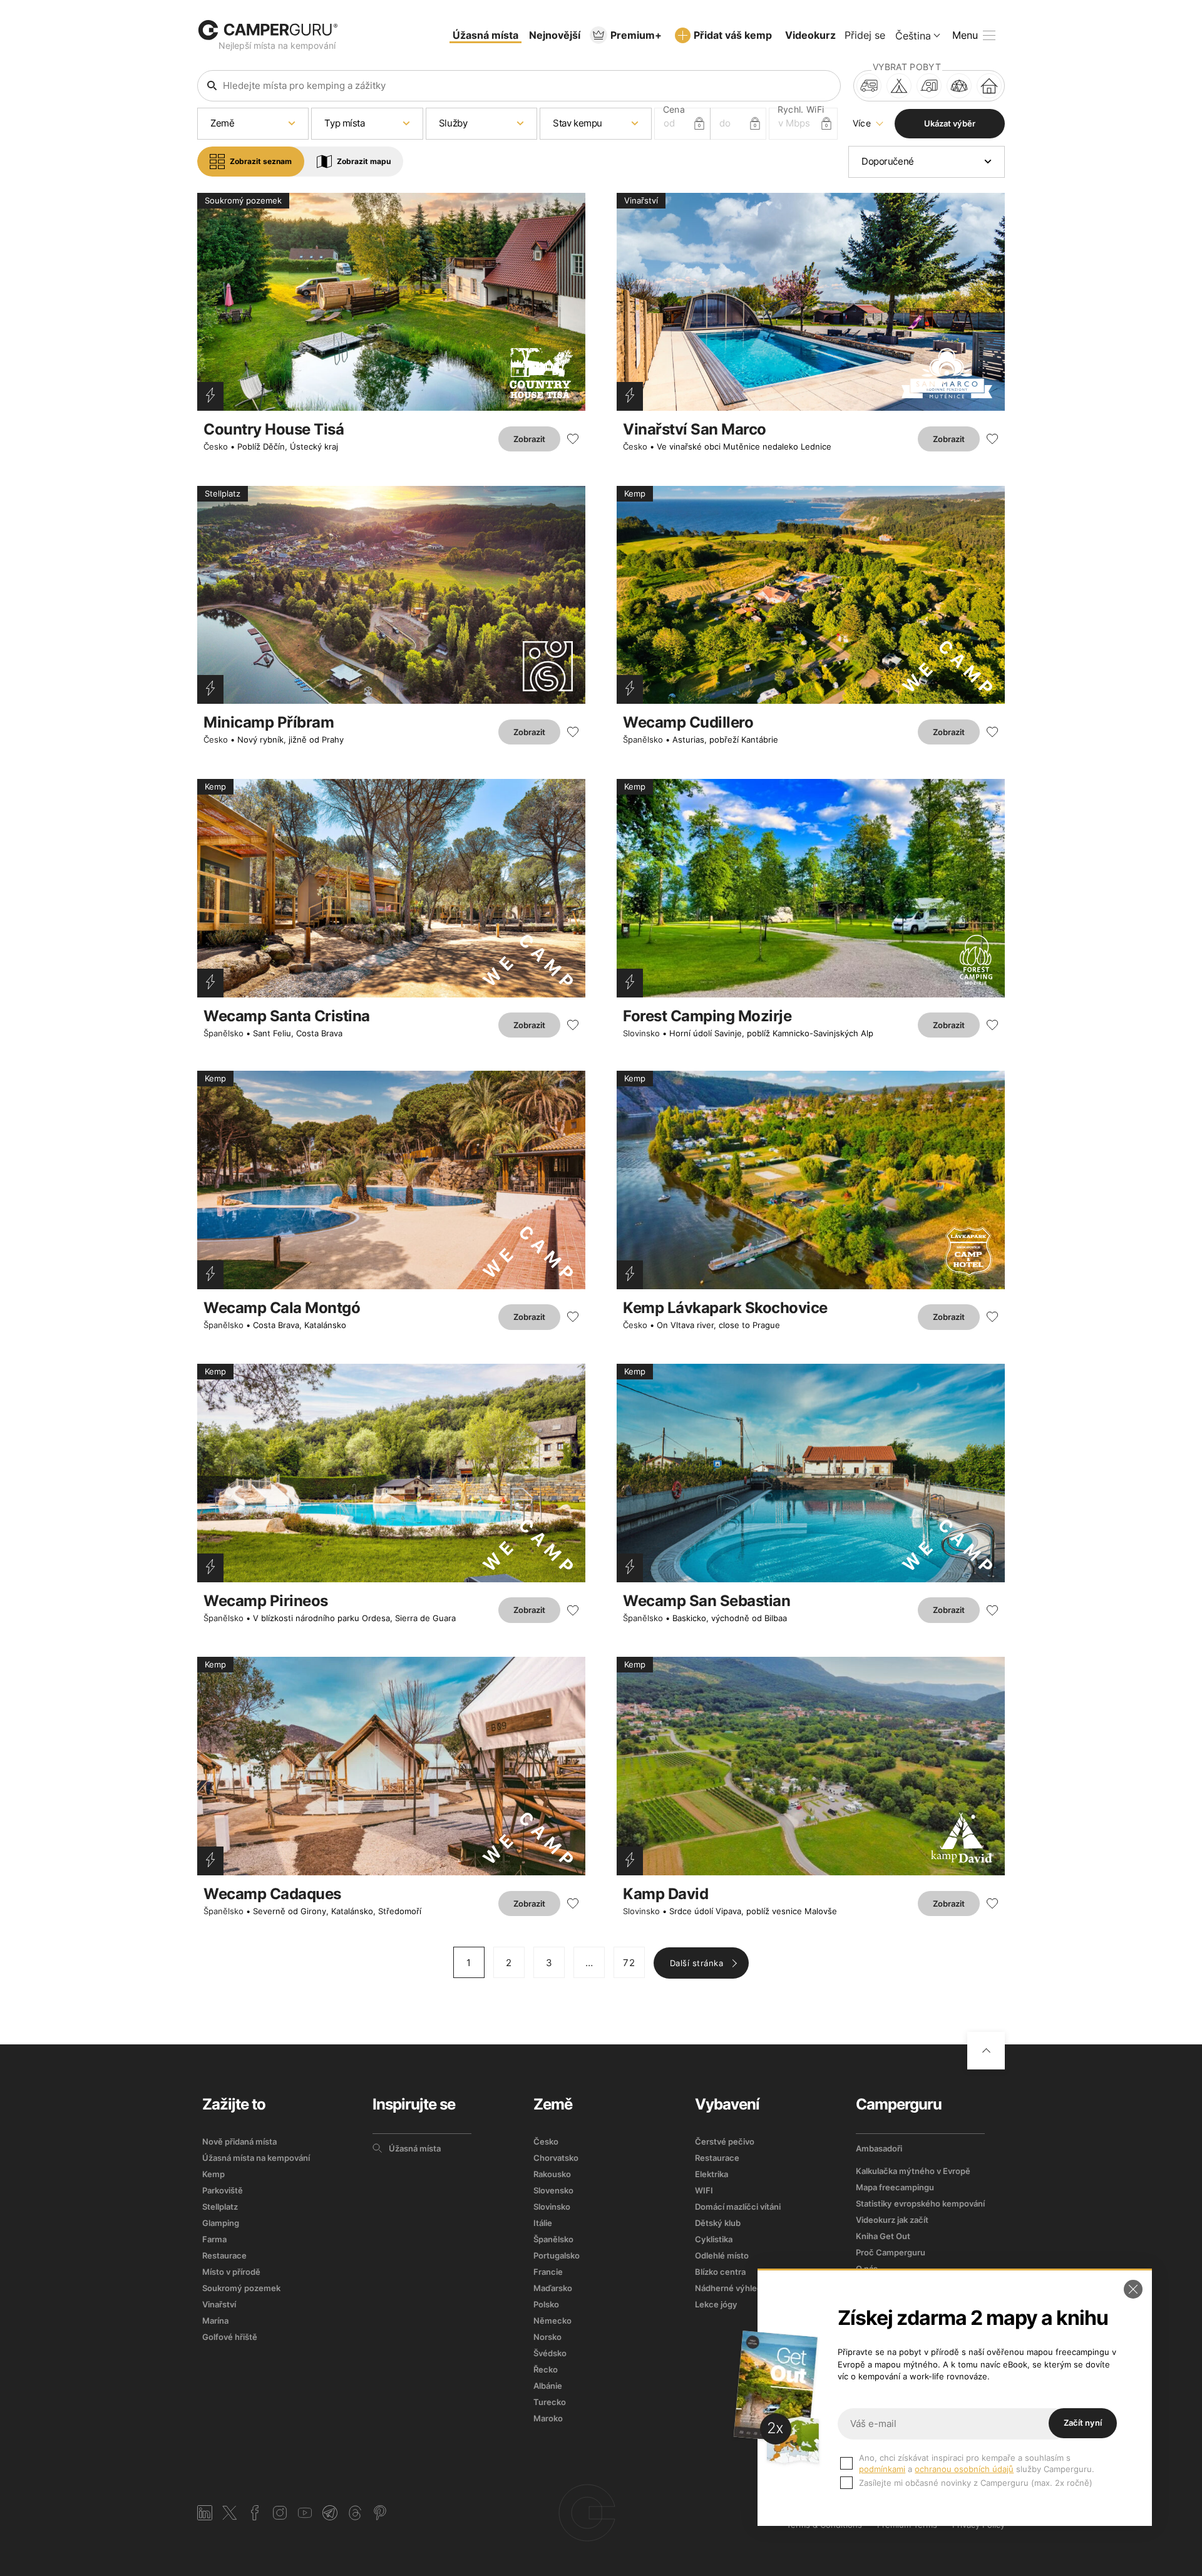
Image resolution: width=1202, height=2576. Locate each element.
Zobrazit (529, 439)
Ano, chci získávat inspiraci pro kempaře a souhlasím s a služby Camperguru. (977, 2463)
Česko (216, 446)
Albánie (548, 2386)
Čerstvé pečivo (725, 2141)
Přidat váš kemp (733, 35)
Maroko (548, 2418)
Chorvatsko (556, 2158)
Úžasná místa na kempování (256, 2158)
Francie (548, 2272)
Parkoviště (223, 2190)
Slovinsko (641, 1033)
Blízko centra (720, 2272)
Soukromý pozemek (241, 2288)
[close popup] (1133, 2289)
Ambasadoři (879, 2148)
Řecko (546, 2369)
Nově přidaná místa (239, 2141)
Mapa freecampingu (895, 2187)
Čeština (913, 36)
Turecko (550, 2402)
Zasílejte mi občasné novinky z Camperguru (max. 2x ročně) (976, 2483)
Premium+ (636, 35)
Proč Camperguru (891, 2252)
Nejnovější (555, 35)
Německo (552, 2321)
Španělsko (643, 739)
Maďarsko (553, 2288)
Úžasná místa (485, 35)
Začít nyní (1083, 2423)
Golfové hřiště (230, 2337)
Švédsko (550, 2353)
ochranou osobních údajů (964, 2469)
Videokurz (810, 35)
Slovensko (553, 2190)
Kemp (213, 2174)
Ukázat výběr (950, 123)
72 (629, 1963)
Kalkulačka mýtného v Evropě (913, 2171)
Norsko (547, 2337)
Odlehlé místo (722, 2255)
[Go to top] (986, 2051)
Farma (214, 2239)
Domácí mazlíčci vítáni (738, 2207)
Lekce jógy (716, 2304)
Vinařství (219, 2304)
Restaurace (224, 2255)
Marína (215, 2321)
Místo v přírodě (231, 2272)
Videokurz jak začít (892, 2220)
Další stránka (697, 1963)
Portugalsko (557, 2255)
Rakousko (552, 2174)
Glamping (221, 2223)
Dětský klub (718, 2223)
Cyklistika (714, 2239)
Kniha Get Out (883, 2236)
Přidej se (865, 35)
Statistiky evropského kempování (920, 2203)
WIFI (704, 2190)
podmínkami (882, 2469)
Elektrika (711, 2174)
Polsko (546, 2304)
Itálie (543, 2223)
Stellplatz (220, 2207)
